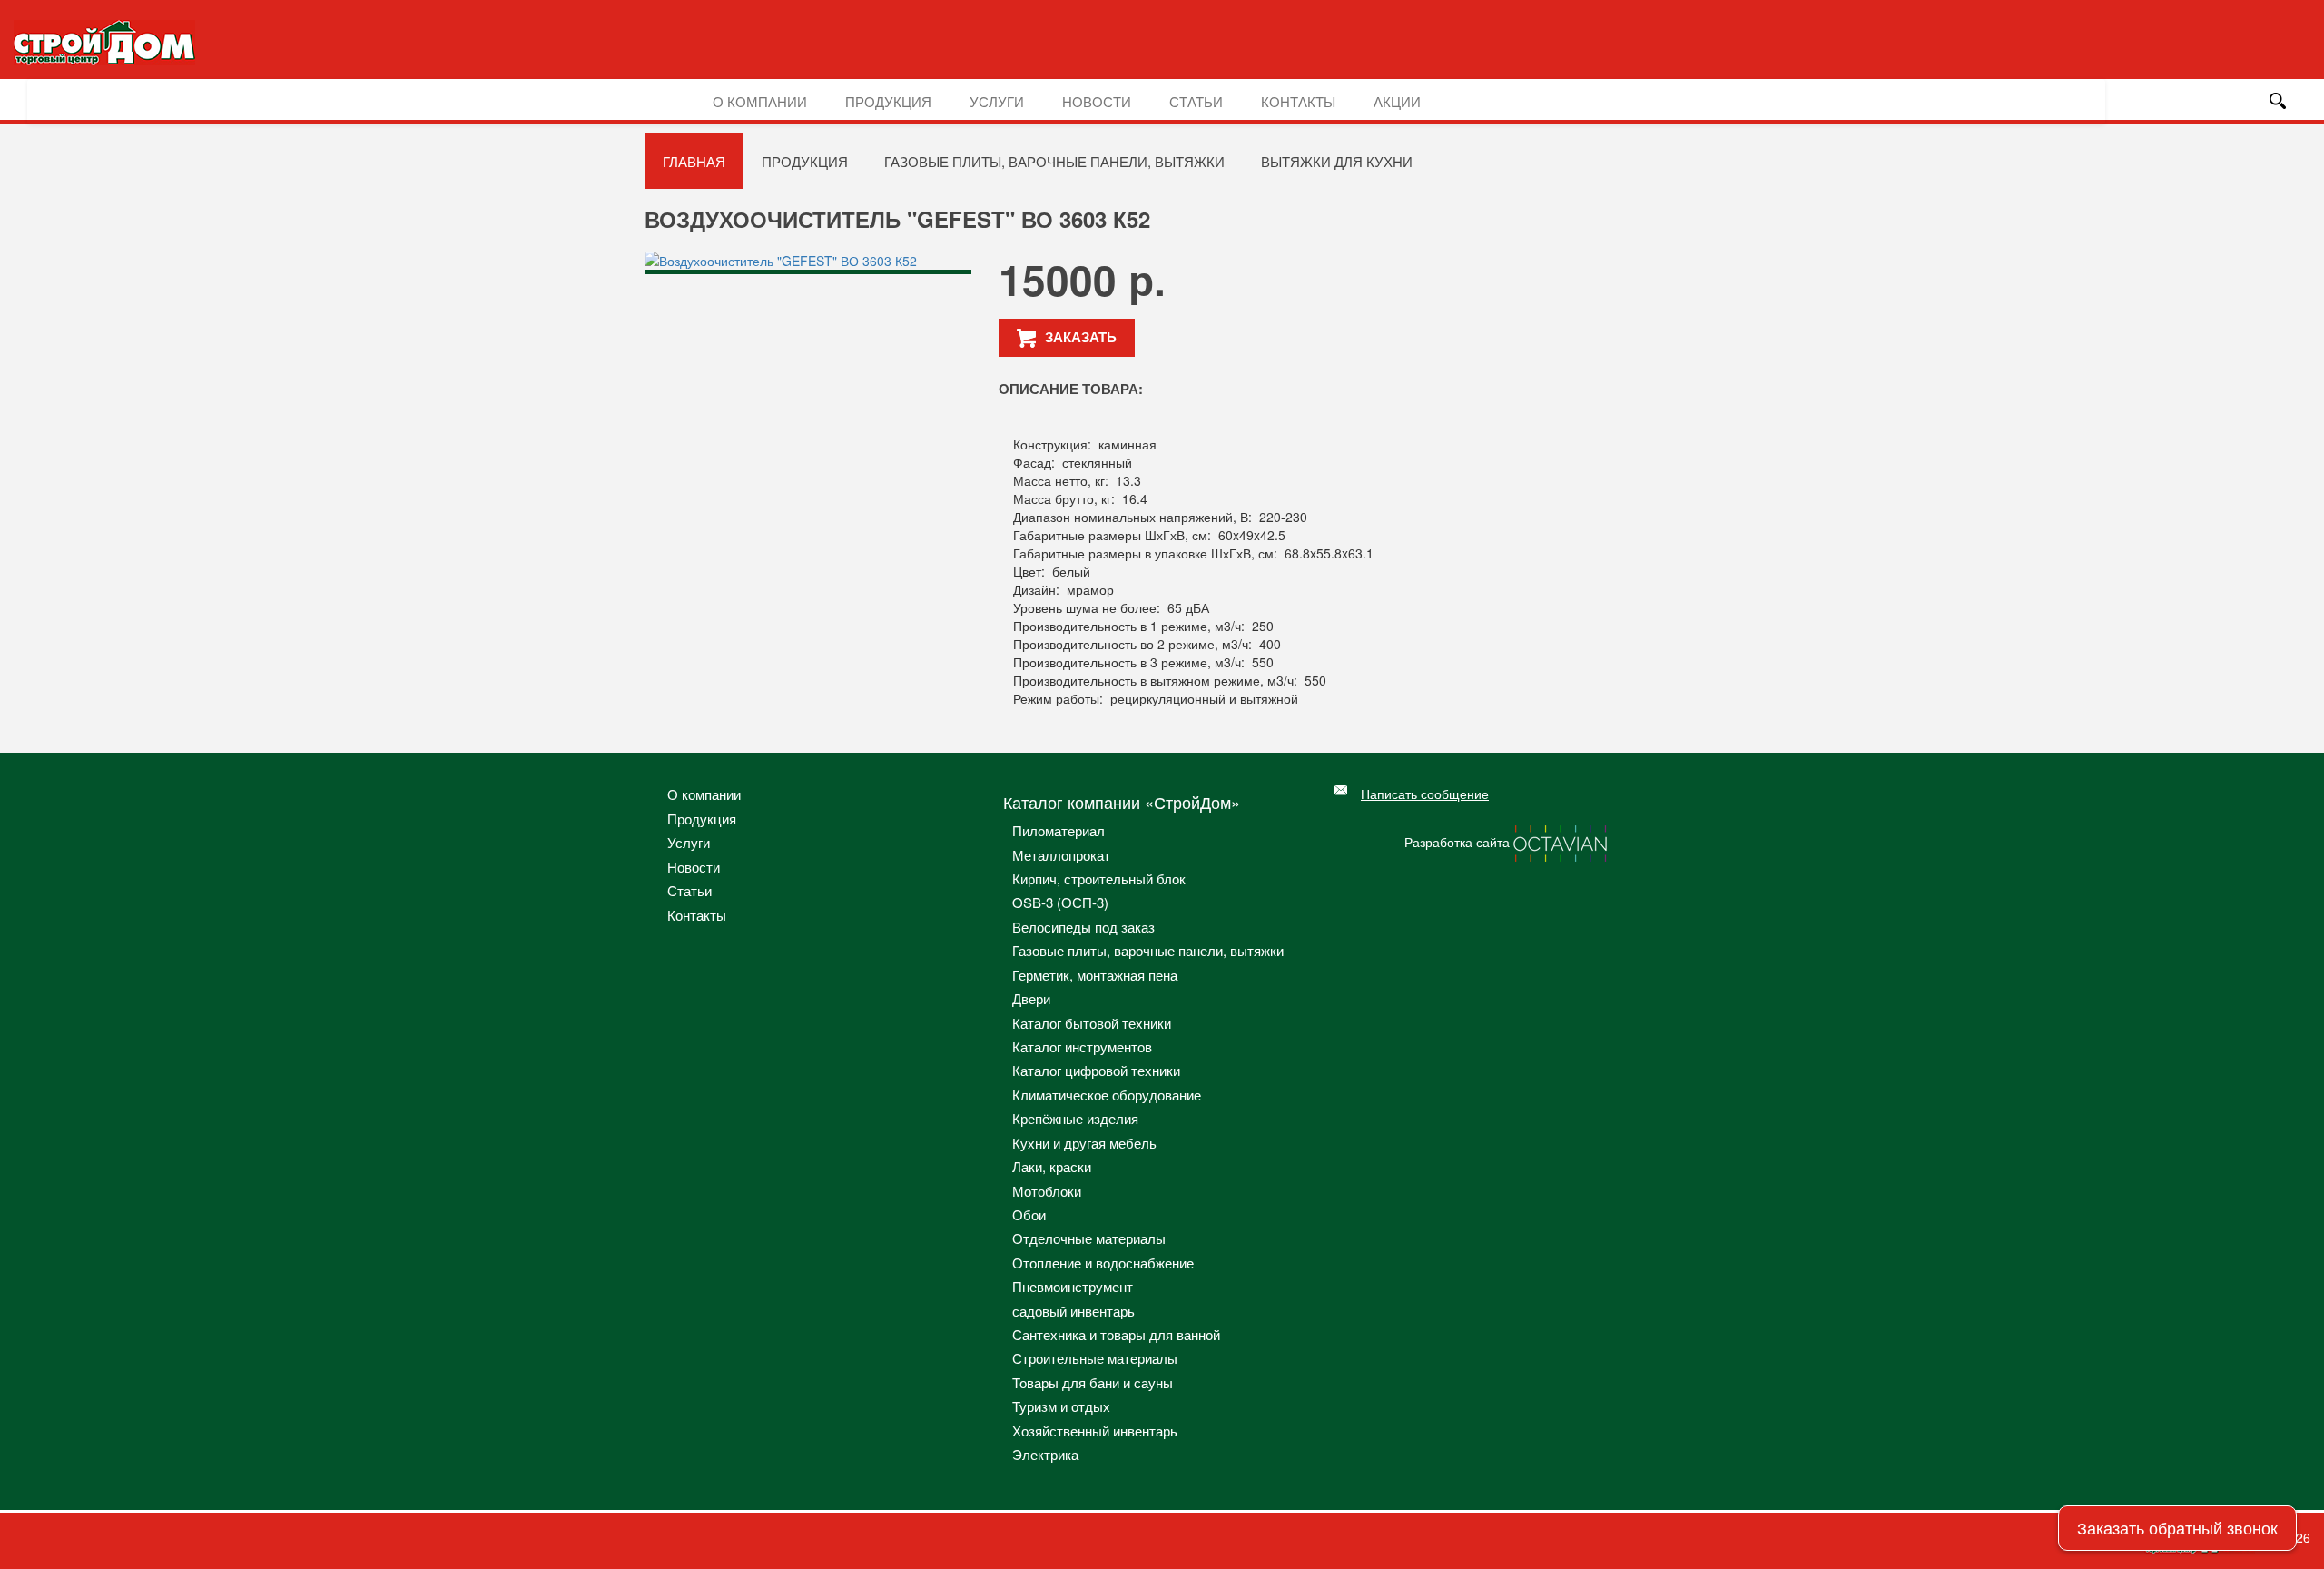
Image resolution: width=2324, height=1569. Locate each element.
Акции (1397, 101)
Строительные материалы (1095, 1358)
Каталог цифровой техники (1096, 1070)
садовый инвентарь (1073, 1311)
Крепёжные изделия (1075, 1118)
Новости (1097, 101)
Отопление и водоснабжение (1103, 1263)
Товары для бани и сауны (1093, 1382)
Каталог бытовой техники (1092, 1023)
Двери (1031, 998)
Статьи (1196, 101)
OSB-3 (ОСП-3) (1060, 902)
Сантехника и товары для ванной (1116, 1334)
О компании (760, 101)
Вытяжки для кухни (1337, 161)
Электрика (1045, 1454)
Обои (1029, 1214)
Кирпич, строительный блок (1099, 878)
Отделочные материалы (1089, 1238)
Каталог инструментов (1082, 1046)
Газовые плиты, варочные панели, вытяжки (1054, 161)
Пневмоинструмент (1073, 1286)
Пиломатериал (1059, 830)
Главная (694, 161)
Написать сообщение (1425, 794)
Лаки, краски (1052, 1166)
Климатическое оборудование (1107, 1095)
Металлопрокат (1061, 855)
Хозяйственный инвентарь (1095, 1431)
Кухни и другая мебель (1084, 1143)
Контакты (1298, 101)
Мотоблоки (1047, 1191)
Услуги (997, 101)
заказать (1081, 337)
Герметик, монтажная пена (1095, 975)
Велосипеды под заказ (1083, 927)
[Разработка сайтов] (1561, 842)
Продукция (888, 101)
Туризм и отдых (1061, 1406)
